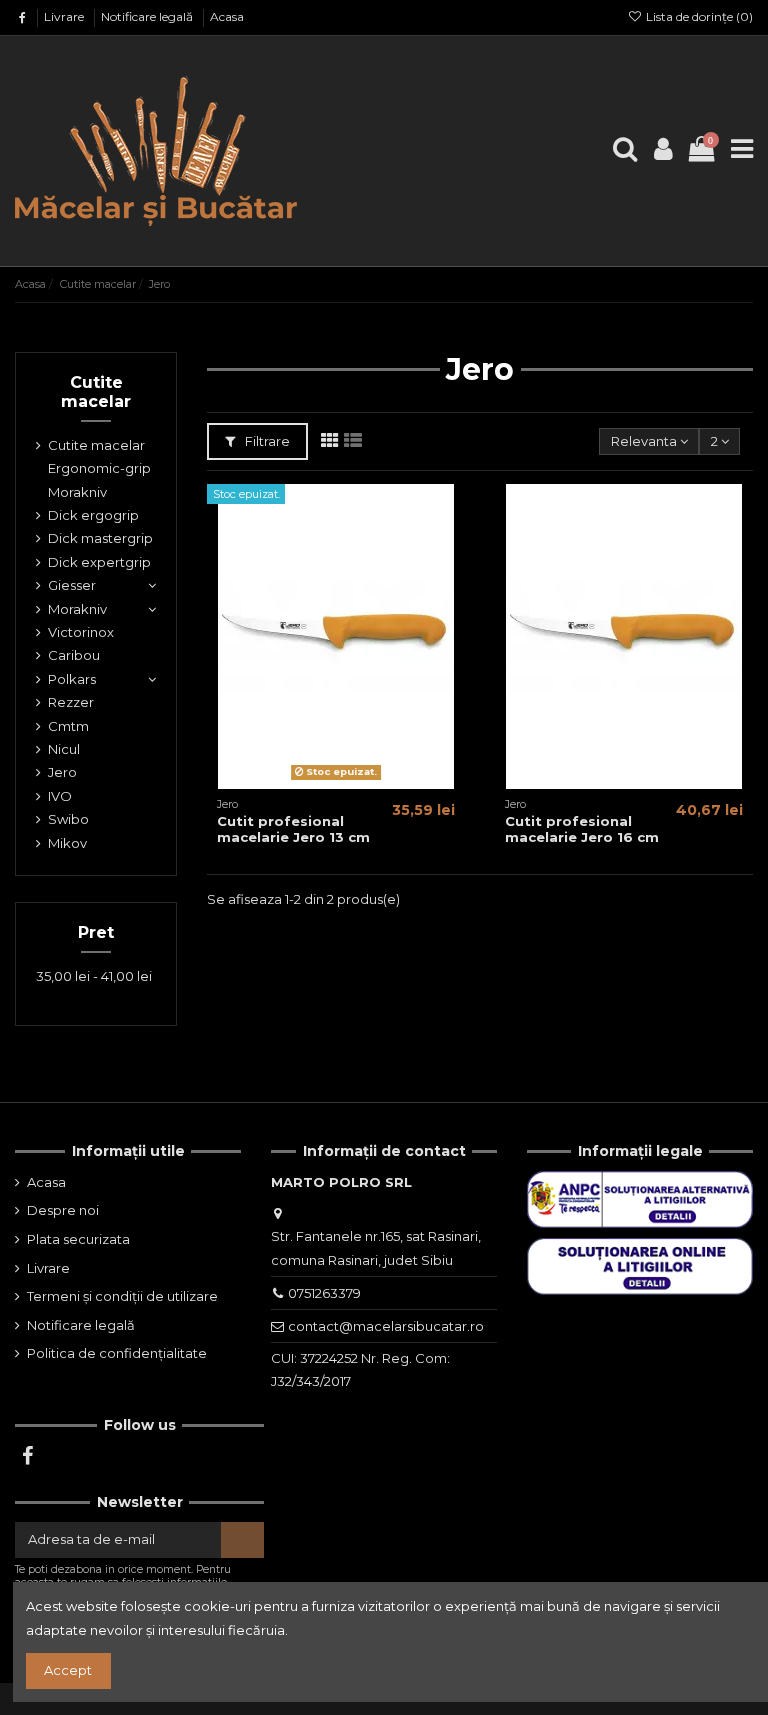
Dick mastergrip (100, 538)
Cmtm (68, 726)
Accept (68, 1670)
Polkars (72, 679)
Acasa (227, 16)
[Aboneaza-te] (242, 1539)
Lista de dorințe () (698, 16)
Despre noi (63, 1210)
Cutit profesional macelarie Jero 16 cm (582, 829)
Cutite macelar (96, 392)
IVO (60, 796)
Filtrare (266, 441)
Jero (62, 772)
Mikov (67, 843)
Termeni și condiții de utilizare (122, 1296)
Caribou (74, 655)
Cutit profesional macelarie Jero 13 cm (293, 829)
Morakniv (77, 609)
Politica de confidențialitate (117, 1353)
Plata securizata (78, 1239)
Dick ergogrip (93, 515)
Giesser (72, 585)
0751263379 (324, 1293)
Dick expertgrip (99, 562)
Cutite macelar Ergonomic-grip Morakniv (99, 468)
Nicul (64, 749)
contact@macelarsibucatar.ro (386, 1326)
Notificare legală (148, 16)
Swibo (68, 819)
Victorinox (81, 632)
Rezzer (71, 702)
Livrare (65, 16)
